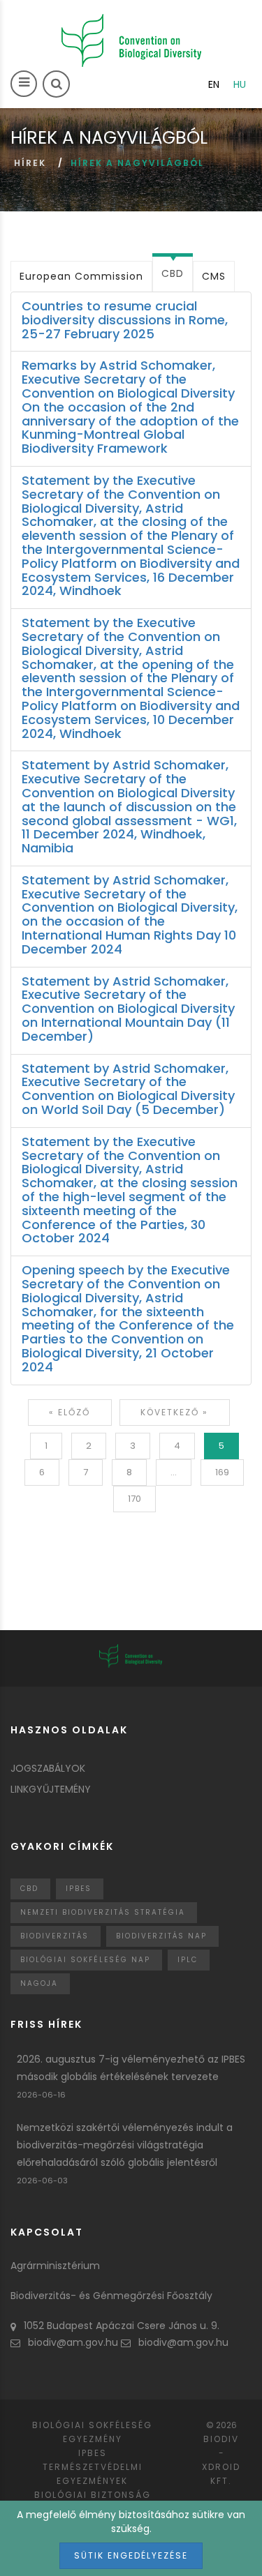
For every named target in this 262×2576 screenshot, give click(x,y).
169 (222, 1472)
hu (240, 84)
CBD (173, 273)
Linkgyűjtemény (51, 1789)
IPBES (79, 1889)
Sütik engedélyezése (131, 2555)
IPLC (188, 1960)
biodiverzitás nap (161, 1936)
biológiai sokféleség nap (85, 1960)
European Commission (81, 276)
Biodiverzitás (54, 1936)
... (174, 1472)
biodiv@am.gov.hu (73, 2342)
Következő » (174, 1412)
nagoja (39, 1983)
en (214, 84)
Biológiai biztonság (93, 2495)
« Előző (70, 1412)
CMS (214, 276)
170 (134, 1499)
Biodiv (221, 2439)
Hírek (30, 163)
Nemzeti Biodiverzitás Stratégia (103, 1912)
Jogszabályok (48, 1768)
